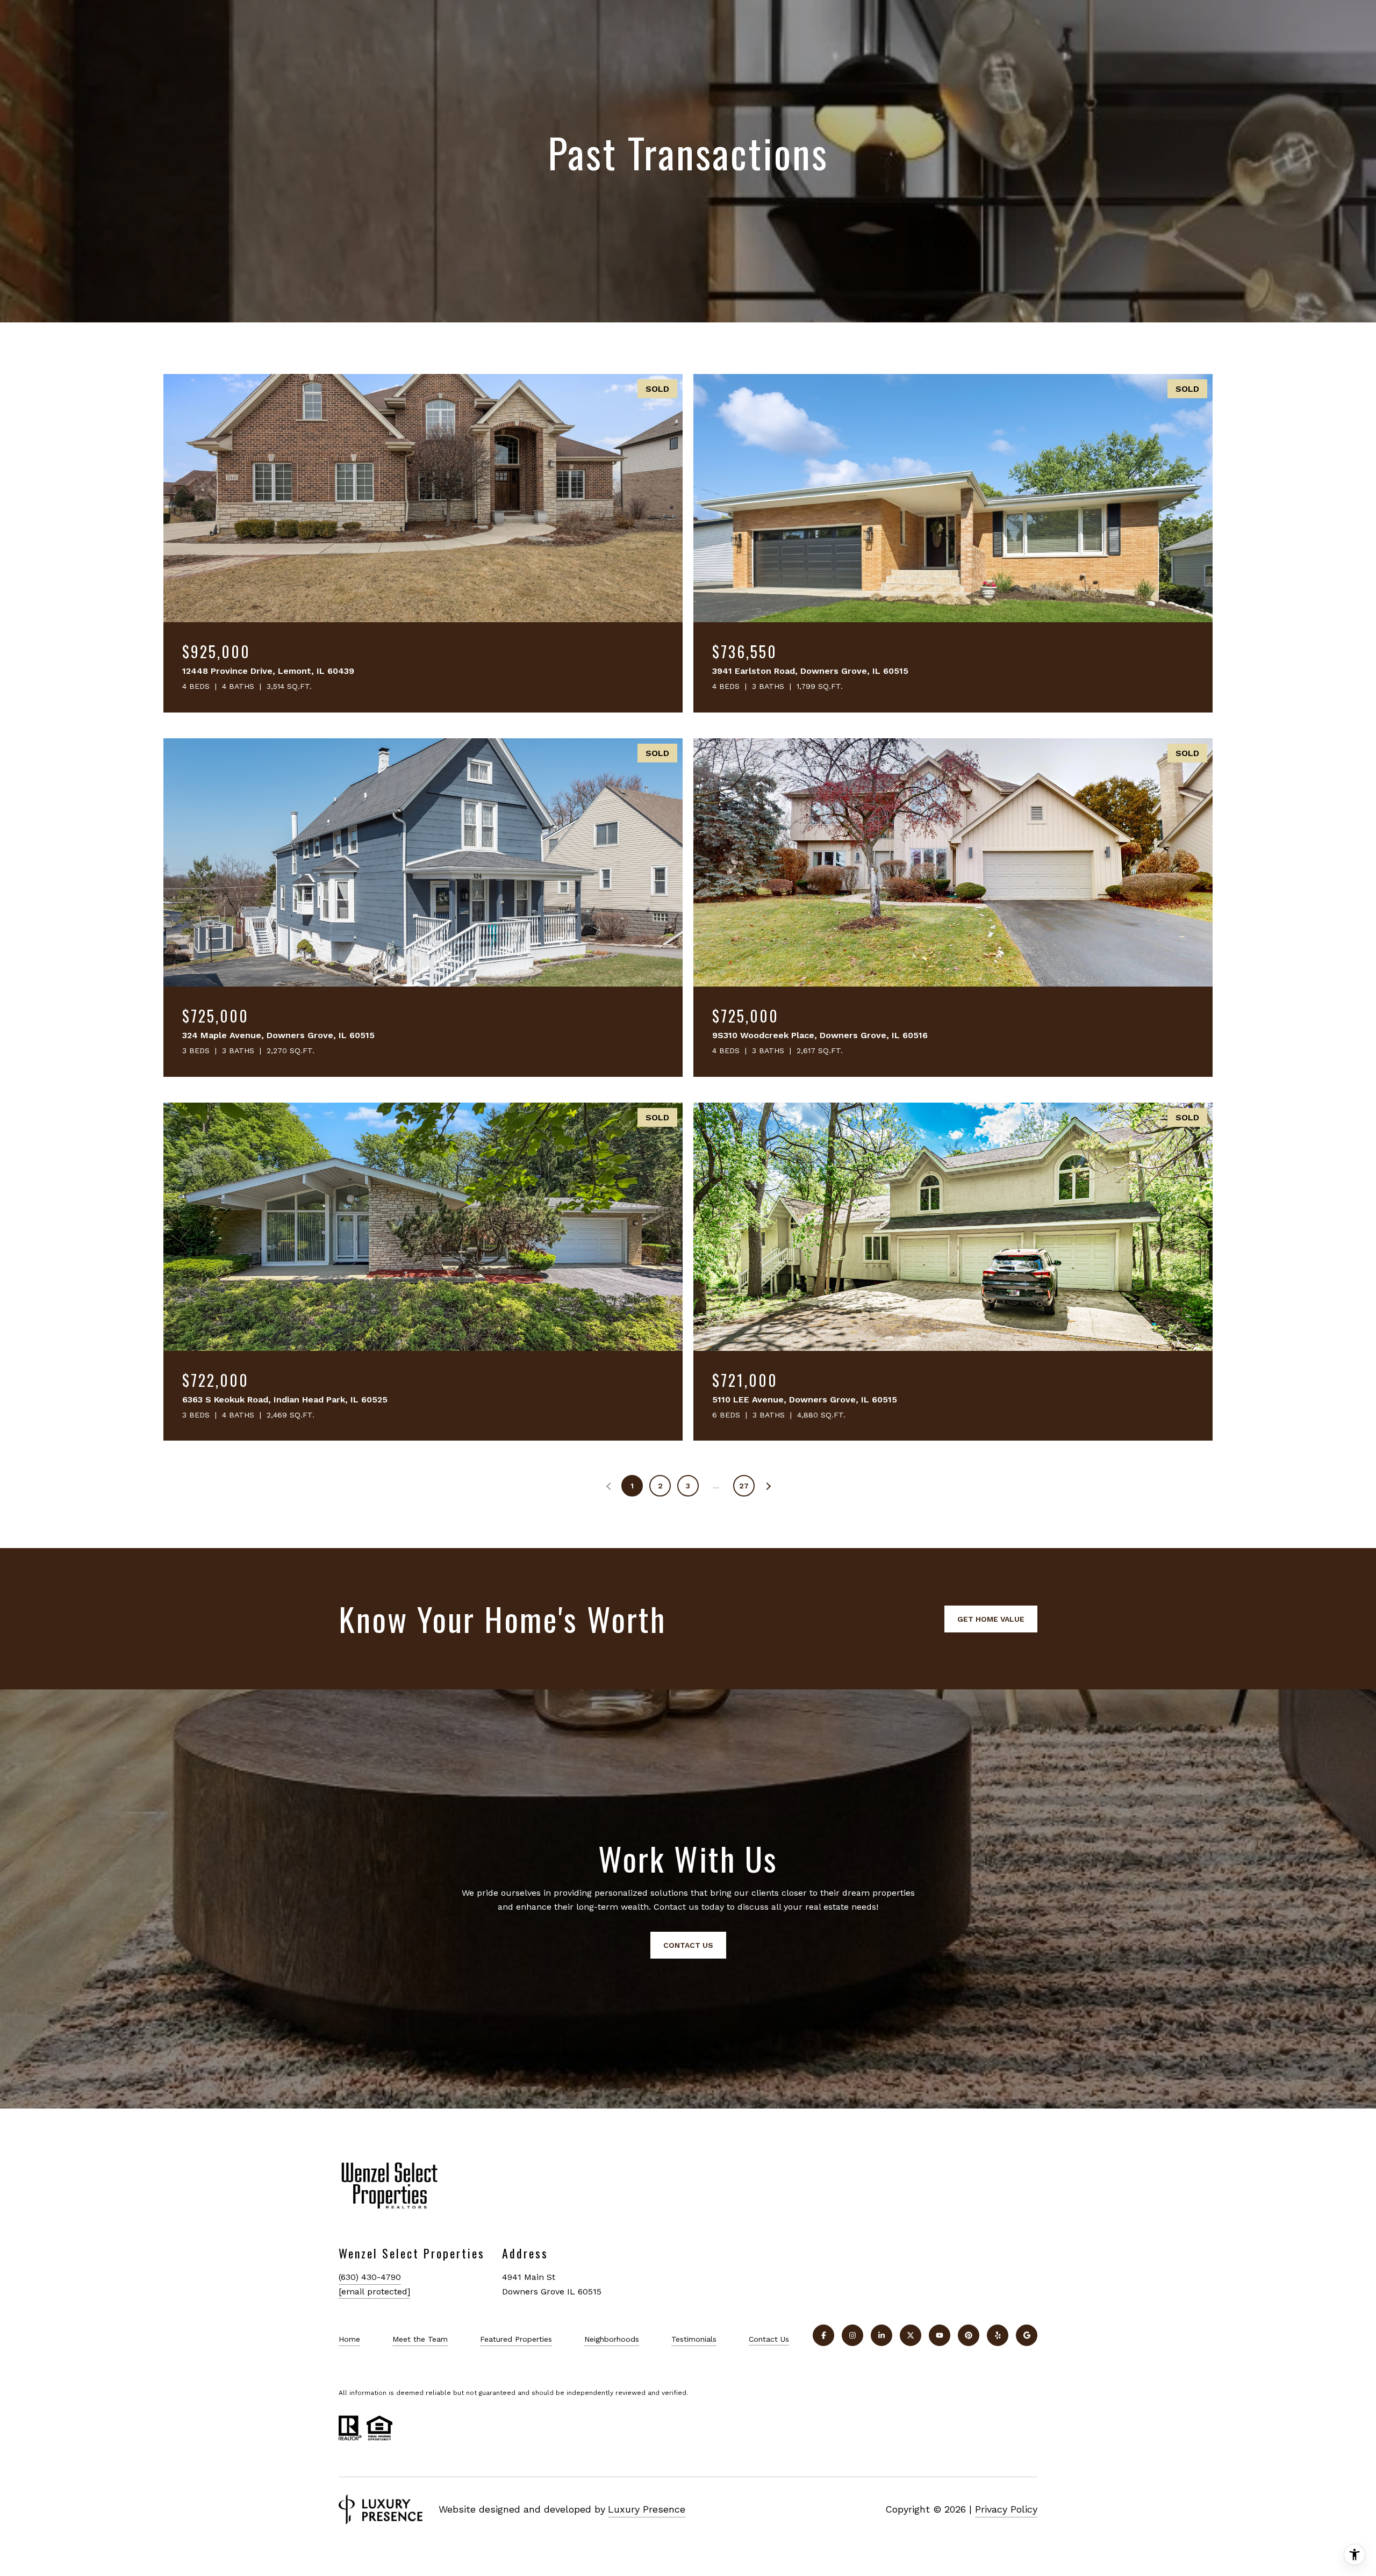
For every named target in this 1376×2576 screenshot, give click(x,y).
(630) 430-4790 (370, 2277)
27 (744, 1486)
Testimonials (694, 2339)
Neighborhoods (612, 2339)
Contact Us (769, 2339)
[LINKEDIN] (881, 2335)
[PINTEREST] (969, 2335)
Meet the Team (420, 2339)
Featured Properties (516, 2339)
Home (349, 2339)
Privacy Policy (1006, 2509)
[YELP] (998, 2335)
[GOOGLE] (1027, 2335)
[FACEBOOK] (823, 2335)
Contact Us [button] (688, 1945)
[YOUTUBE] (940, 2335)
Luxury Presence (647, 2509)
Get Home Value (991, 1619)
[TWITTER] (911, 2335)
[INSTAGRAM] (852, 2335)
